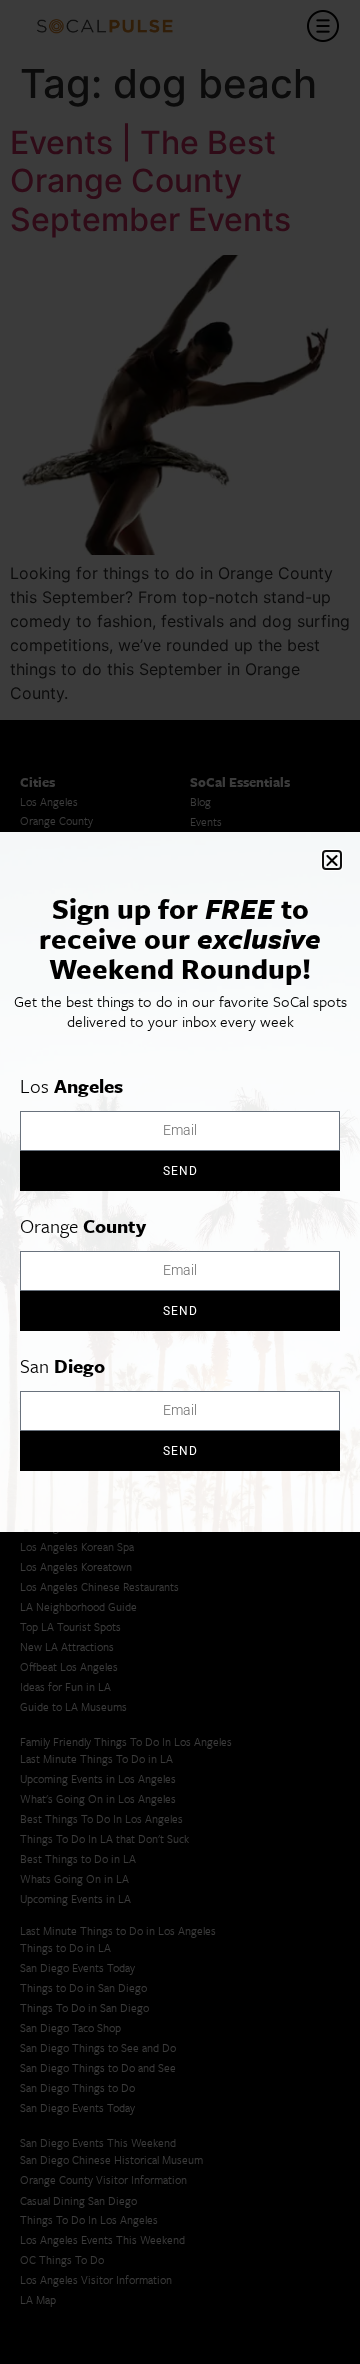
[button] (332, 860)
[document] (180, 1182)
